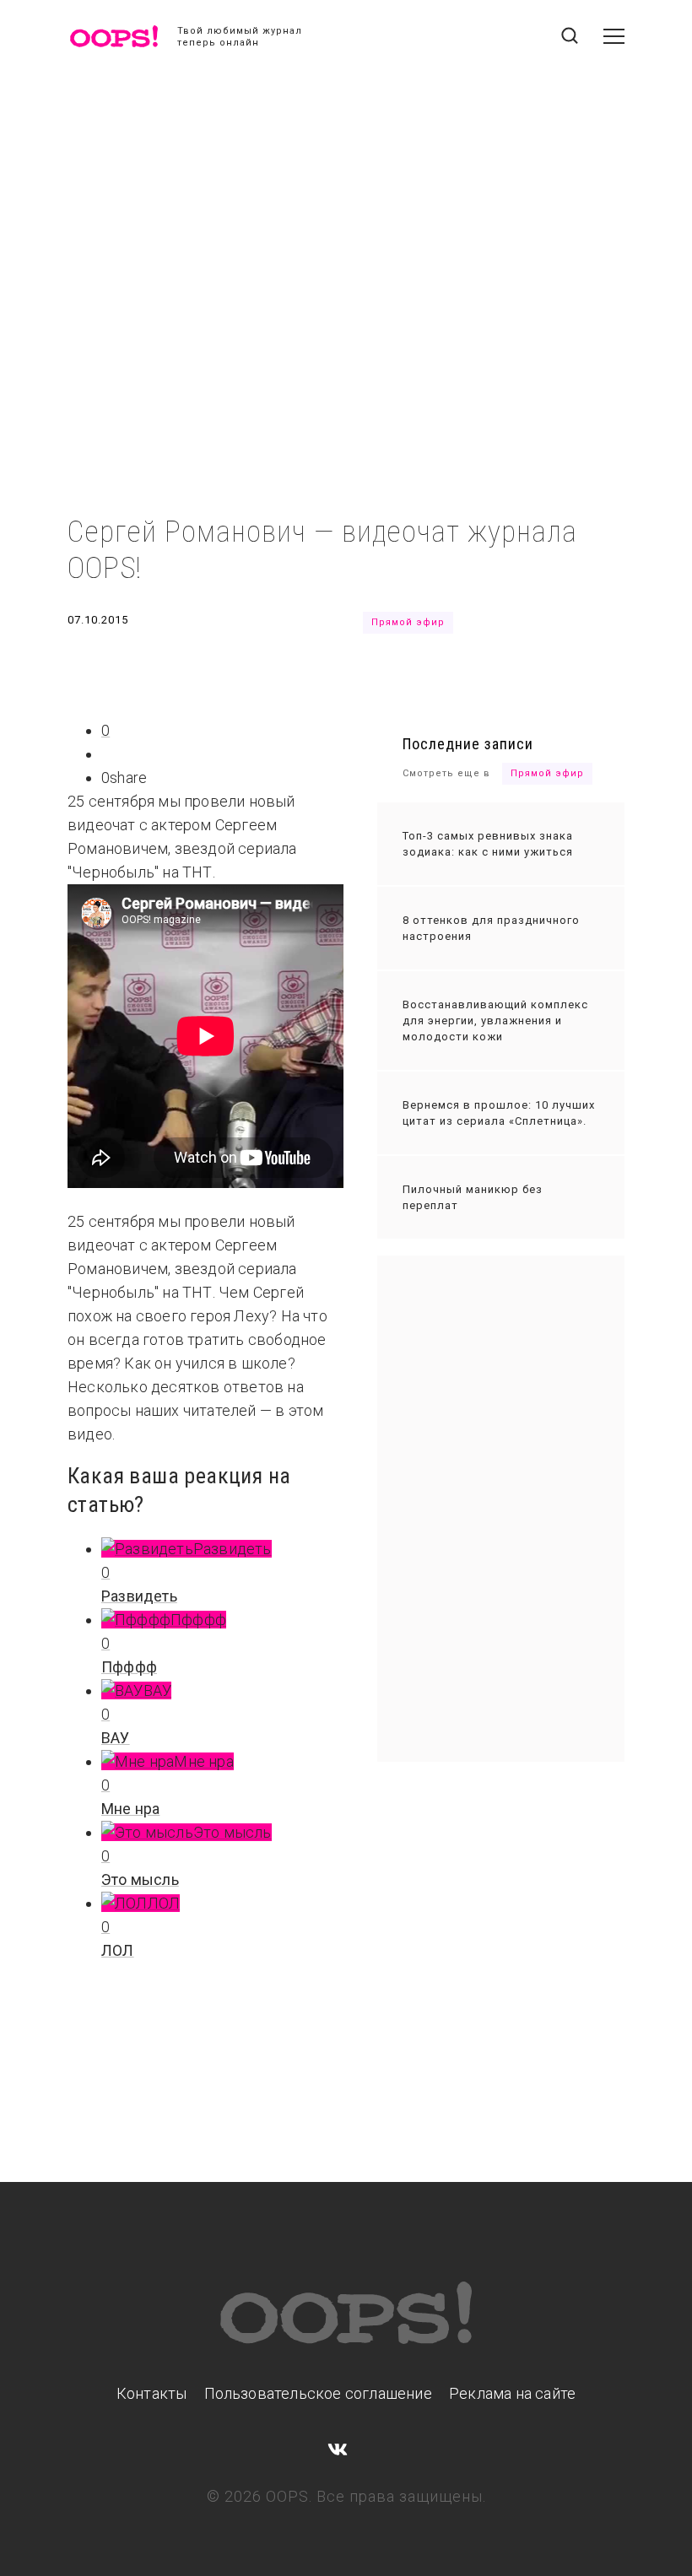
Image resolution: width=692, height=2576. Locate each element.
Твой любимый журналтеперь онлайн (240, 37)
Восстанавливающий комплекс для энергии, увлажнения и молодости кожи (495, 1021)
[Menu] (614, 36)
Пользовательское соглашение (318, 2393)
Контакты (152, 2393)
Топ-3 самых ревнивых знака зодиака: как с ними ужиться (488, 844)
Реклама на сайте (512, 2393)
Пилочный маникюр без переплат (473, 1197)
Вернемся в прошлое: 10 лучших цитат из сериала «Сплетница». (499, 1113)
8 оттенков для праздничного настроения (491, 928)
